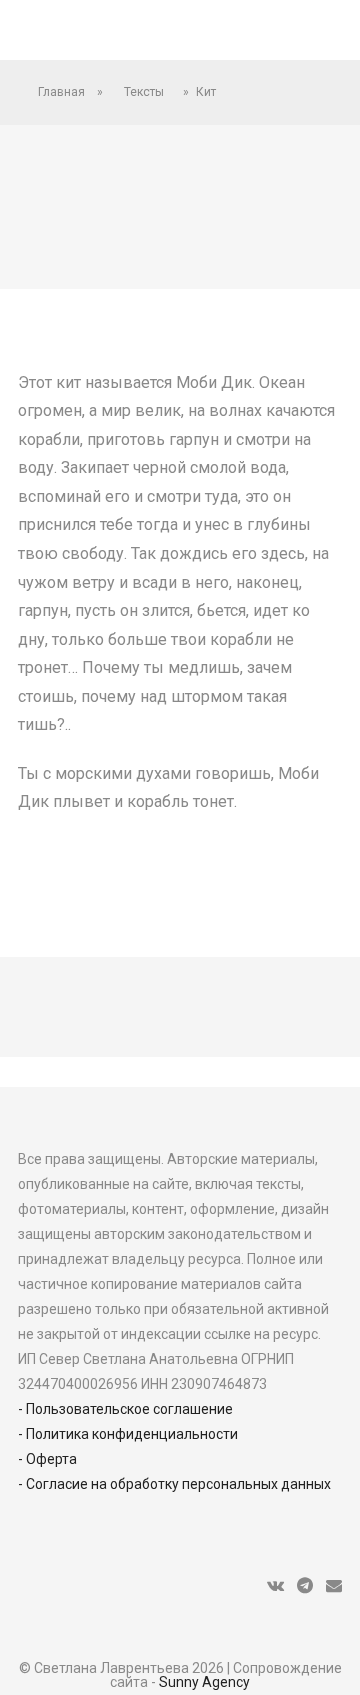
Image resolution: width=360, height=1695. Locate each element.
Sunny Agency (204, 1682)
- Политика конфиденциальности (128, 1434)
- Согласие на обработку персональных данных (174, 1484)
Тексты (144, 92)
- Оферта (47, 1459)
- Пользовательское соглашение (125, 1409)
